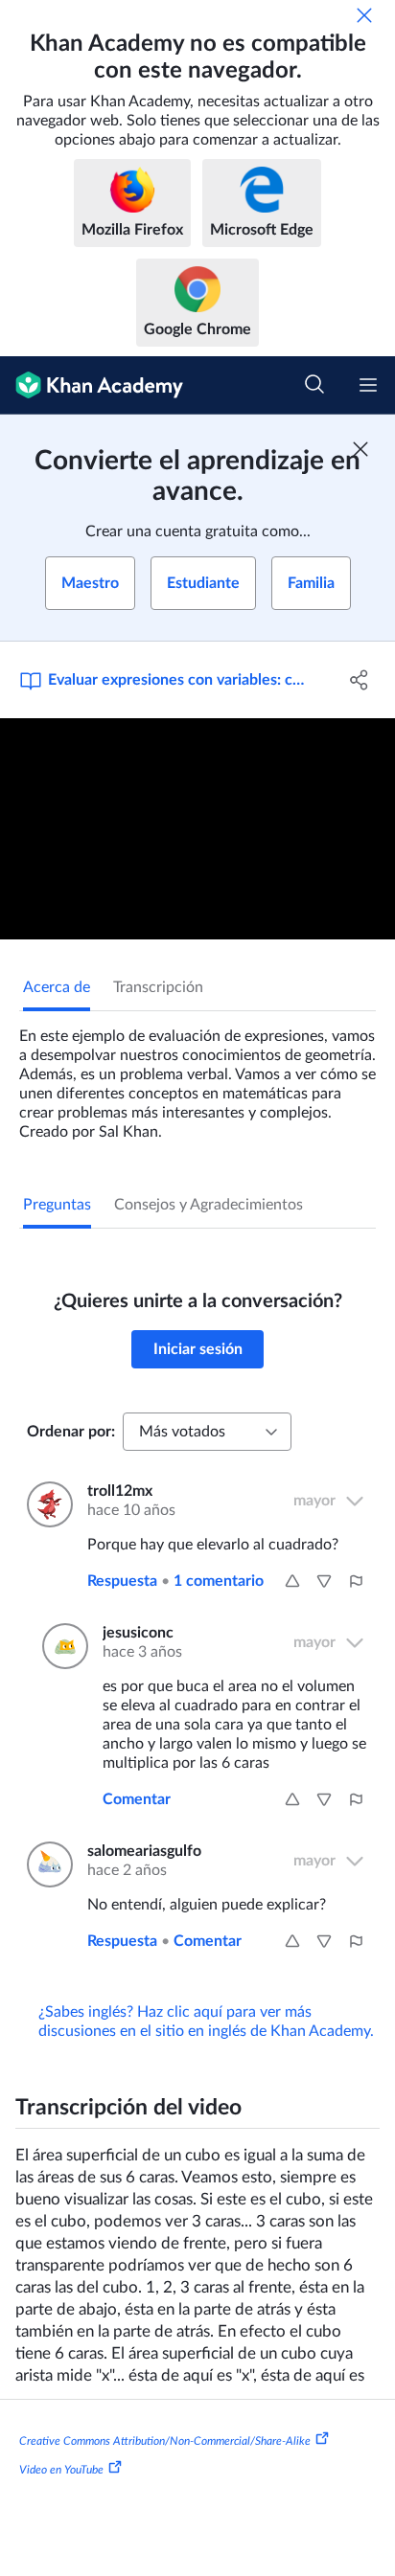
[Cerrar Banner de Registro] (360, 449)
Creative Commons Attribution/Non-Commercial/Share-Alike (165, 2441)
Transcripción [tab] (158, 987)
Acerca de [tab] (57, 987)
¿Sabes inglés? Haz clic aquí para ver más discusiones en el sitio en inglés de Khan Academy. (206, 2022)
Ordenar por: (71, 1432)
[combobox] (207, 1432)
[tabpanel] (197, 1076)
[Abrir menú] (368, 385)
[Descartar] (364, 15)
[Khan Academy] (92, 385)
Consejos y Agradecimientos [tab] (209, 1205)
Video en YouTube (61, 2470)
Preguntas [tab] (57, 1205)
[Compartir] (359, 680)
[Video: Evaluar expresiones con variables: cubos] (197, 829)
